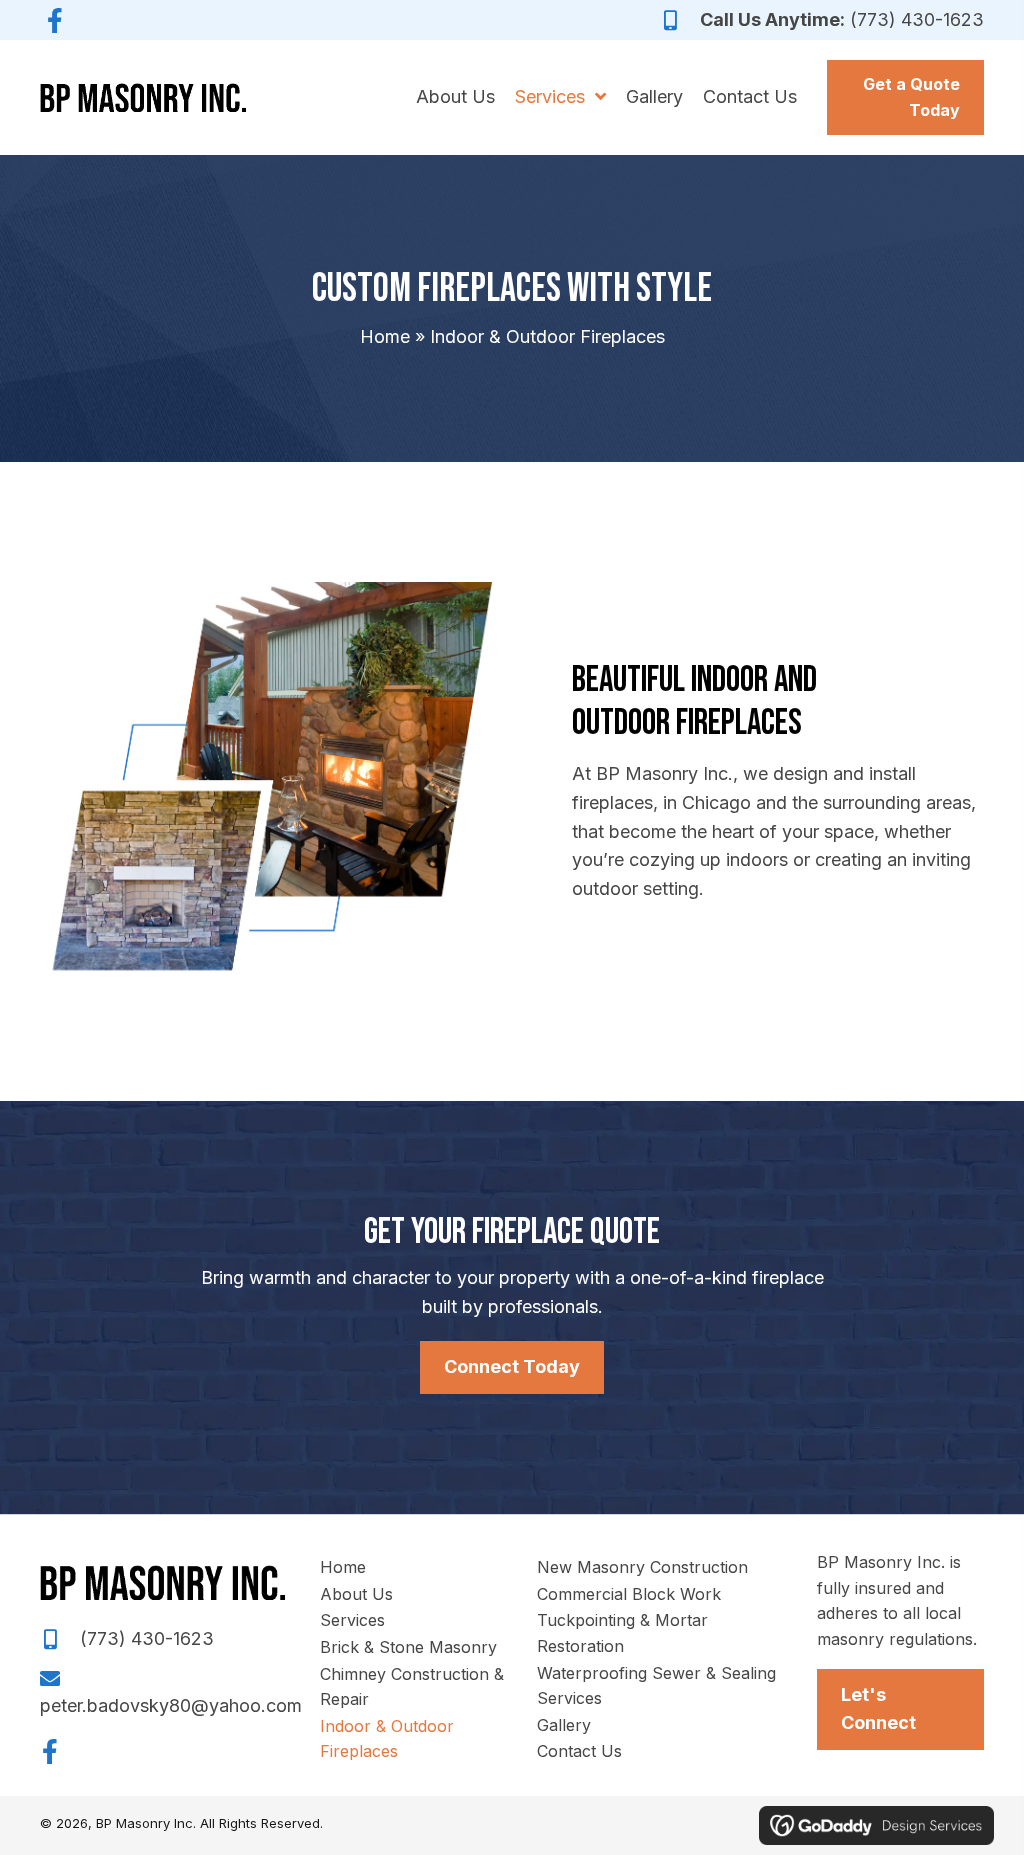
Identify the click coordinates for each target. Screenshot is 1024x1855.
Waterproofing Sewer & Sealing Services (656, 1686)
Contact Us (579, 1751)
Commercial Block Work (629, 1594)
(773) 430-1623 (917, 19)
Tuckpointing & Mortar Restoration (622, 1633)
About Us (356, 1594)
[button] (55, 20)
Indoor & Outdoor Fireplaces (387, 1739)
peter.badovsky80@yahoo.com (171, 1705)
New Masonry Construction (642, 1567)
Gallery (564, 1725)
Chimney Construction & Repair (412, 1687)
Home (385, 336)
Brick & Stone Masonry (408, 1647)
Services (352, 1620)
